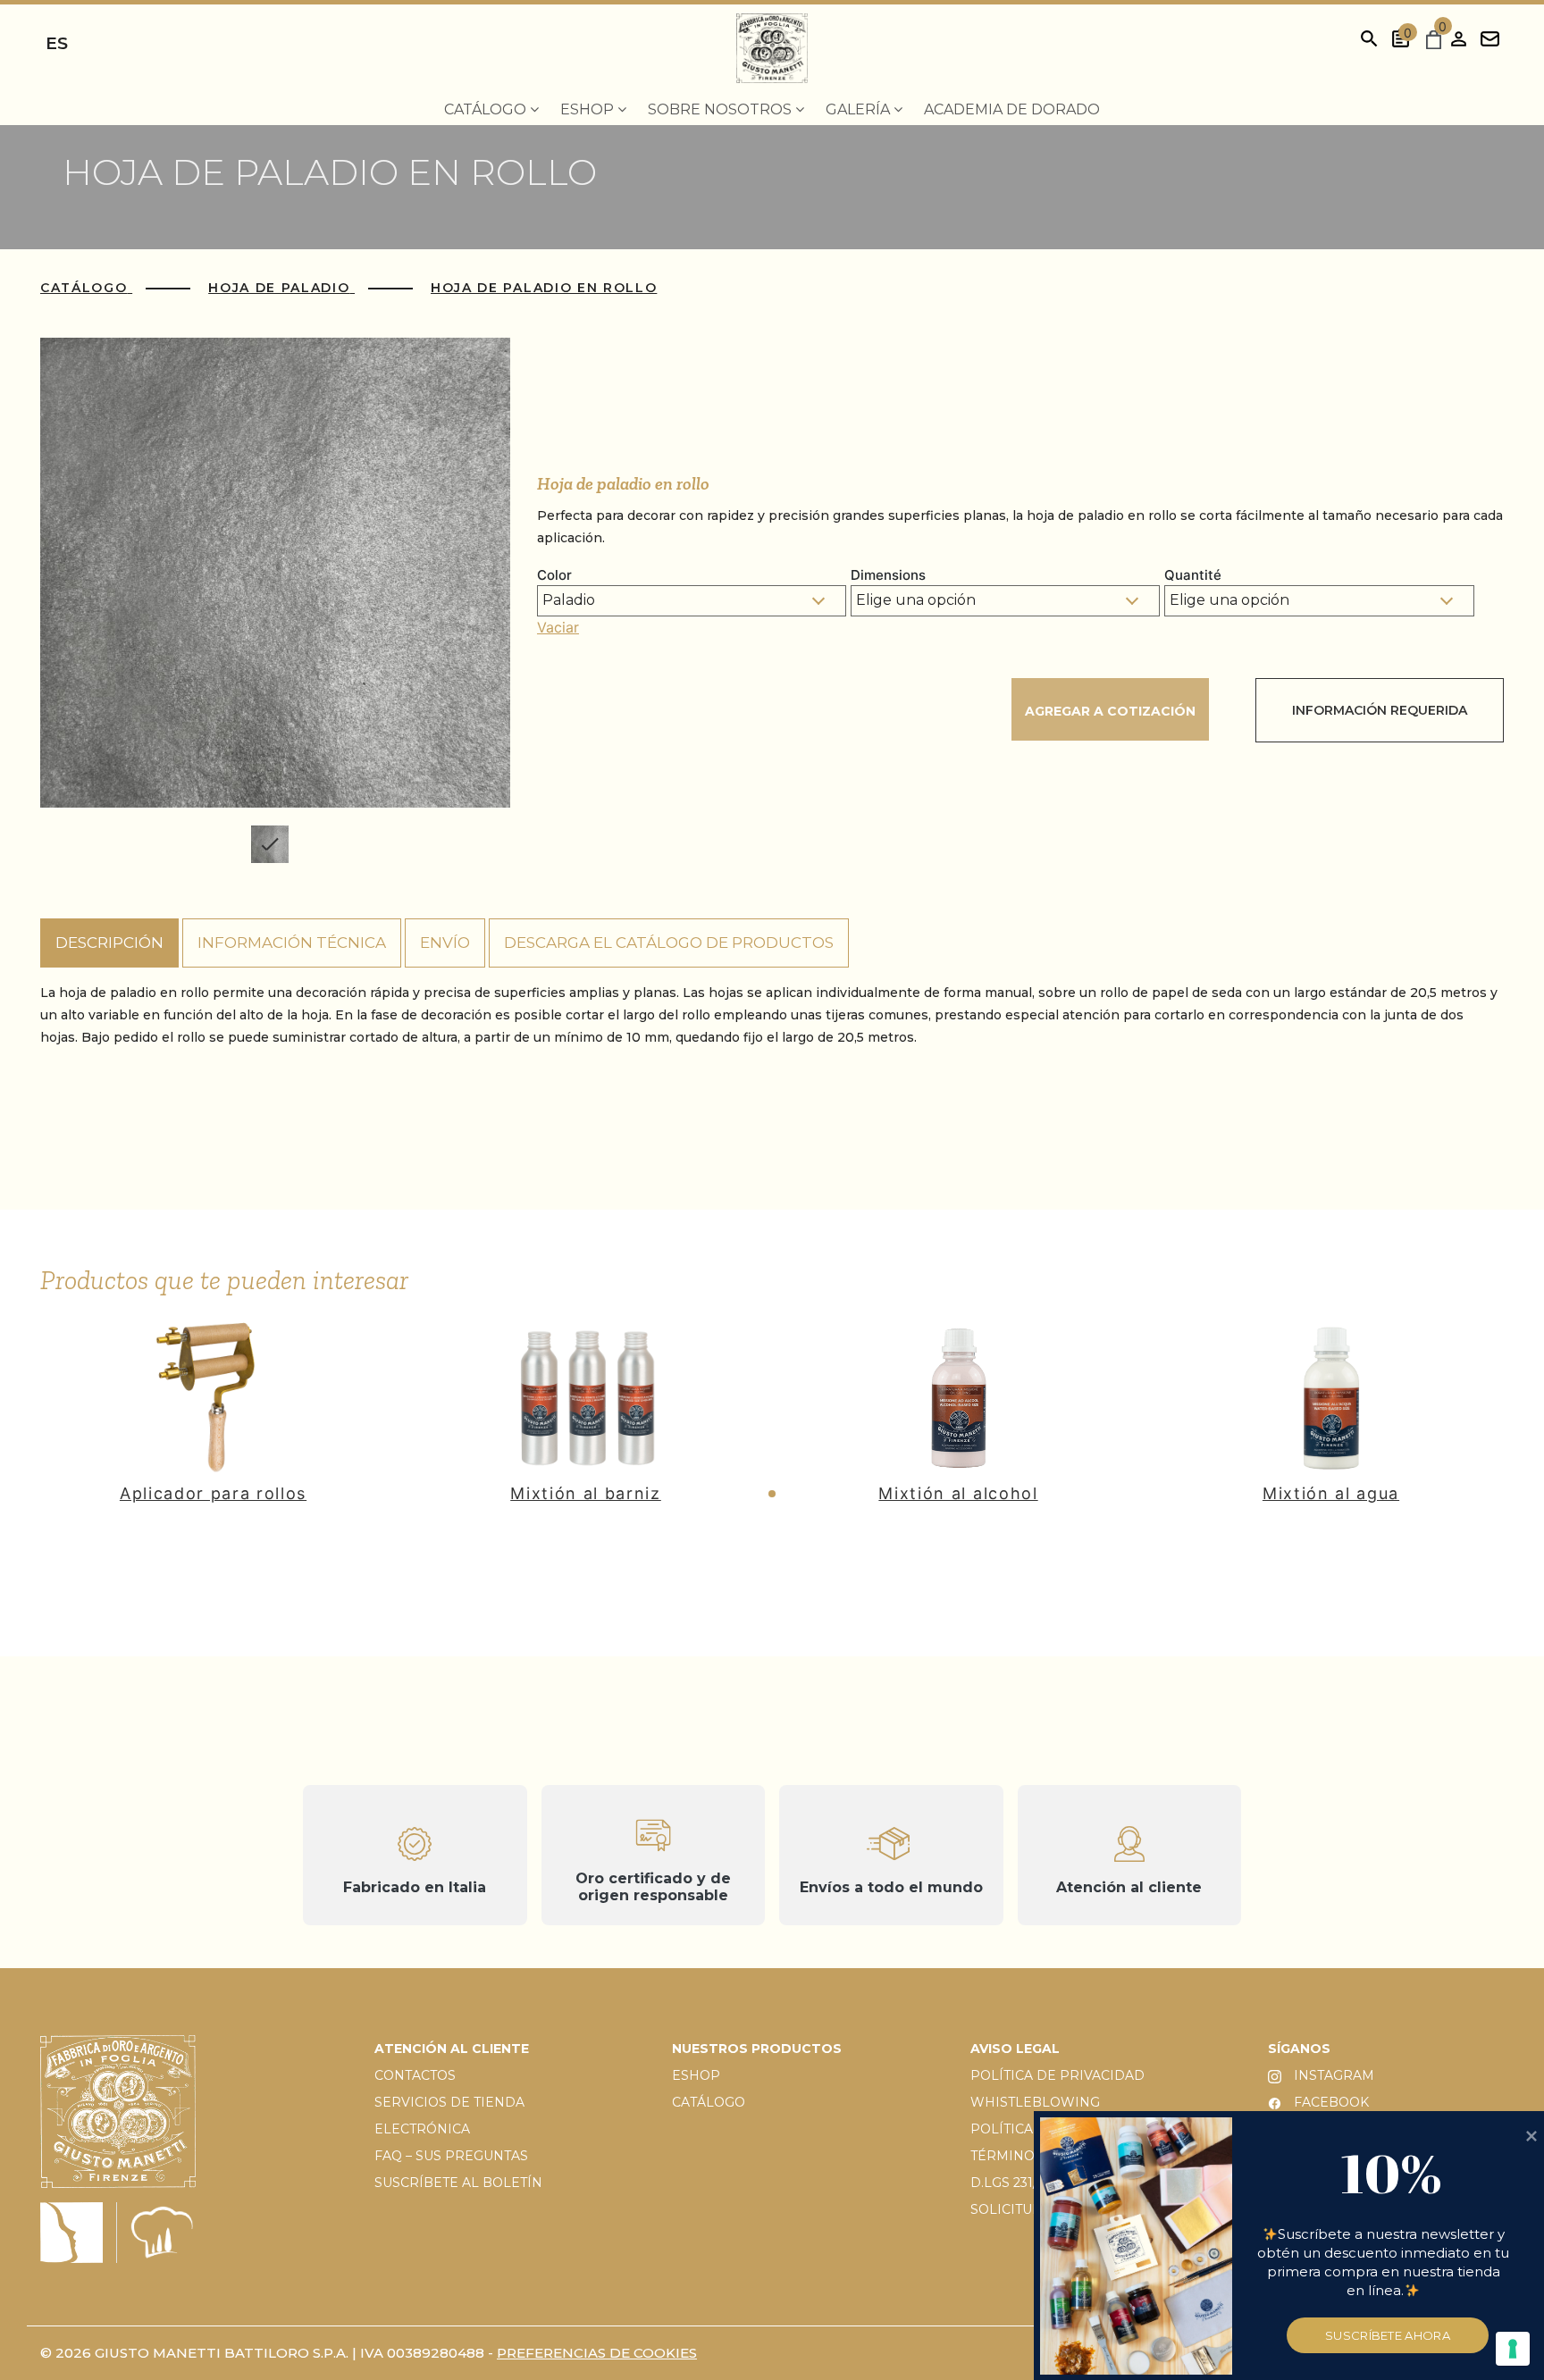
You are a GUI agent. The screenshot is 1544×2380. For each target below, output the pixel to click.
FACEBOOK (1330, 2102)
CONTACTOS (415, 2075)
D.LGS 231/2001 (1019, 2183)
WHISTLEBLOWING (1035, 2102)
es (57, 43)
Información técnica (292, 943)
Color (554, 575)
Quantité (1193, 575)
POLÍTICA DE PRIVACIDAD (1057, 2075)
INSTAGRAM (1332, 2075)
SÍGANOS (1299, 2049)
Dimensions (888, 575)
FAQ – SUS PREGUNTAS (451, 2156)
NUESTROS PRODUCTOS (757, 2049)
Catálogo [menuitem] (487, 109)
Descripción (109, 943)
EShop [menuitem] (589, 109)
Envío (445, 943)
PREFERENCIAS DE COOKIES (597, 2353)
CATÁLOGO (709, 2102)
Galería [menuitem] (860, 109)
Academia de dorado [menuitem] (1012, 109)
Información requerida (1380, 710)
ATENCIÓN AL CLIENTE (452, 2049)
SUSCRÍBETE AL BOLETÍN (458, 2183)
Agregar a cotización (1110, 711)
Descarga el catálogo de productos (669, 943)
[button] (772, 1494)
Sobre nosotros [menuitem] (722, 109)
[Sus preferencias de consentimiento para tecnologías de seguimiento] (1513, 2349)
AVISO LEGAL (1015, 2049)
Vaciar (558, 627)
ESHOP (696, 2075)
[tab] (109, 943)
